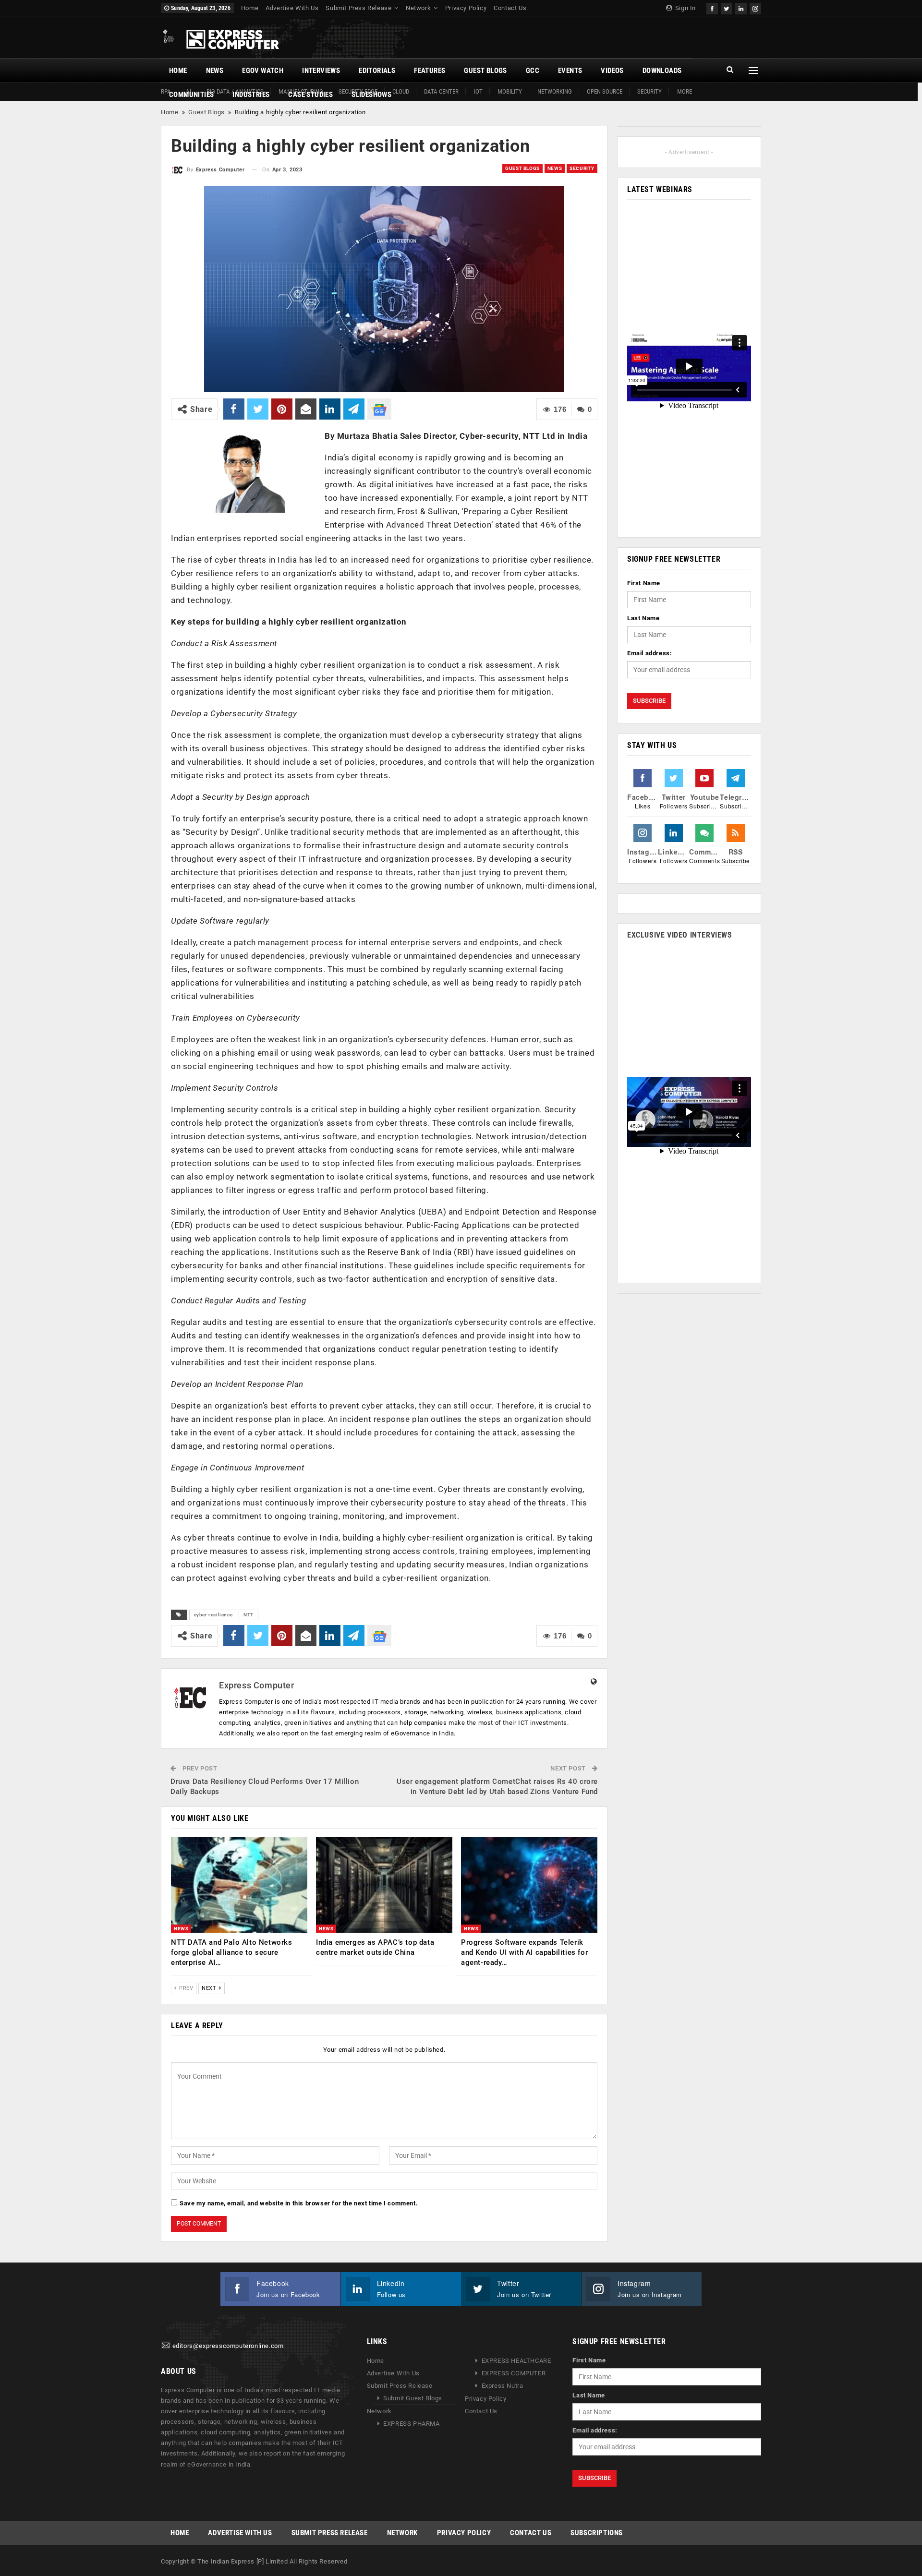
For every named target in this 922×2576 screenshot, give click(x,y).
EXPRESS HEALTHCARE (516, 2361)
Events (570, 71)
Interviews (321, 71)
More (685, 91)
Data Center (441, 91)
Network (418, 8)
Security (649, 91)
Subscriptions (597, 2532)
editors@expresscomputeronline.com (228, 2346)
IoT (478, 91)
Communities (191, 95)
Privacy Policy (466, 8)
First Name (644, 583)
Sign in (685, 8)
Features (430, 71)
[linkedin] (741, 7)
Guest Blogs (485, 71)
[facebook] (712, 7)
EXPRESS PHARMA (411, 2424)
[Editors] (166, 2346)
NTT (249, 1615)
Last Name (643, 618)
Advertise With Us (292, 8)
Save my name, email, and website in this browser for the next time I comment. (299, 2203)
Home (250, 8)
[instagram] (755, 7)
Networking (555, 91)
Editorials (377, 71)
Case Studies (310, 95)
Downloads (662, 71)
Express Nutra (503, 2386)
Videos (612, 71)
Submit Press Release (358, 8)
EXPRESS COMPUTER (514, 2373)
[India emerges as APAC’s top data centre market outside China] (384, 1885)
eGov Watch (263, 71)
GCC (533, 71)
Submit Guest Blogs (413, 2398)
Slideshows (371, 95)
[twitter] (727, 7)
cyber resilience (213, 1615)
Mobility (510, 91)
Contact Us (510, 8)
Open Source (605, 91)
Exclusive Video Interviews (680, 935)
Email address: (649, 653)
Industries (251, 95)
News (215, 71)
